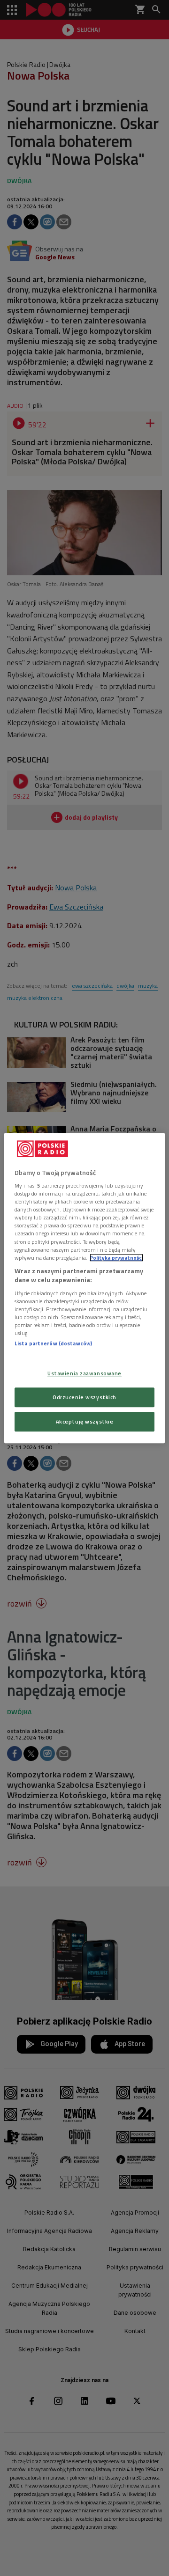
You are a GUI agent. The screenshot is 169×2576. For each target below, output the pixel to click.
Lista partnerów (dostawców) (53, 1343)
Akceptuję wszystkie (85, 1421)
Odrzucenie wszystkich (84, 1397)
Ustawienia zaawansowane (84, 1374)
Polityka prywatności (116, 1258)
